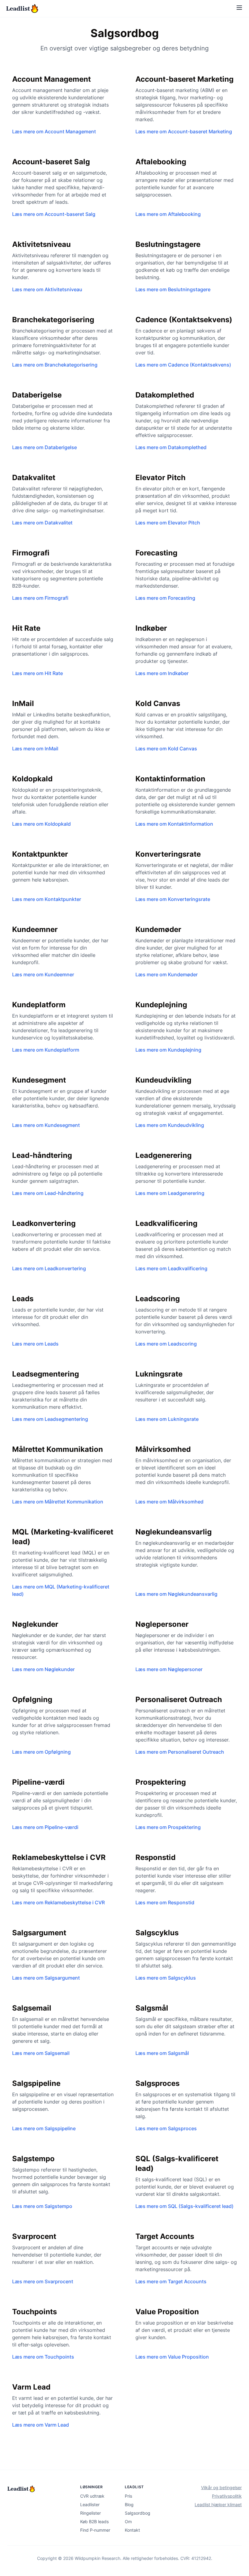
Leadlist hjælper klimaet (218, 2504)
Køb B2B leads (94, 2521)
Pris (128, 2496)
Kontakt (132, 2530)
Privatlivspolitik (227, 2496)
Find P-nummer (95, 2530)
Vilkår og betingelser (221, 2487)
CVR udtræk (92, 2496)
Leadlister (90, 2504)
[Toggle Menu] (239, 8)
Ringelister (90, 2513)
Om (128, 2521)
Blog (129, 2504)
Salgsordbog (138, 2513)
